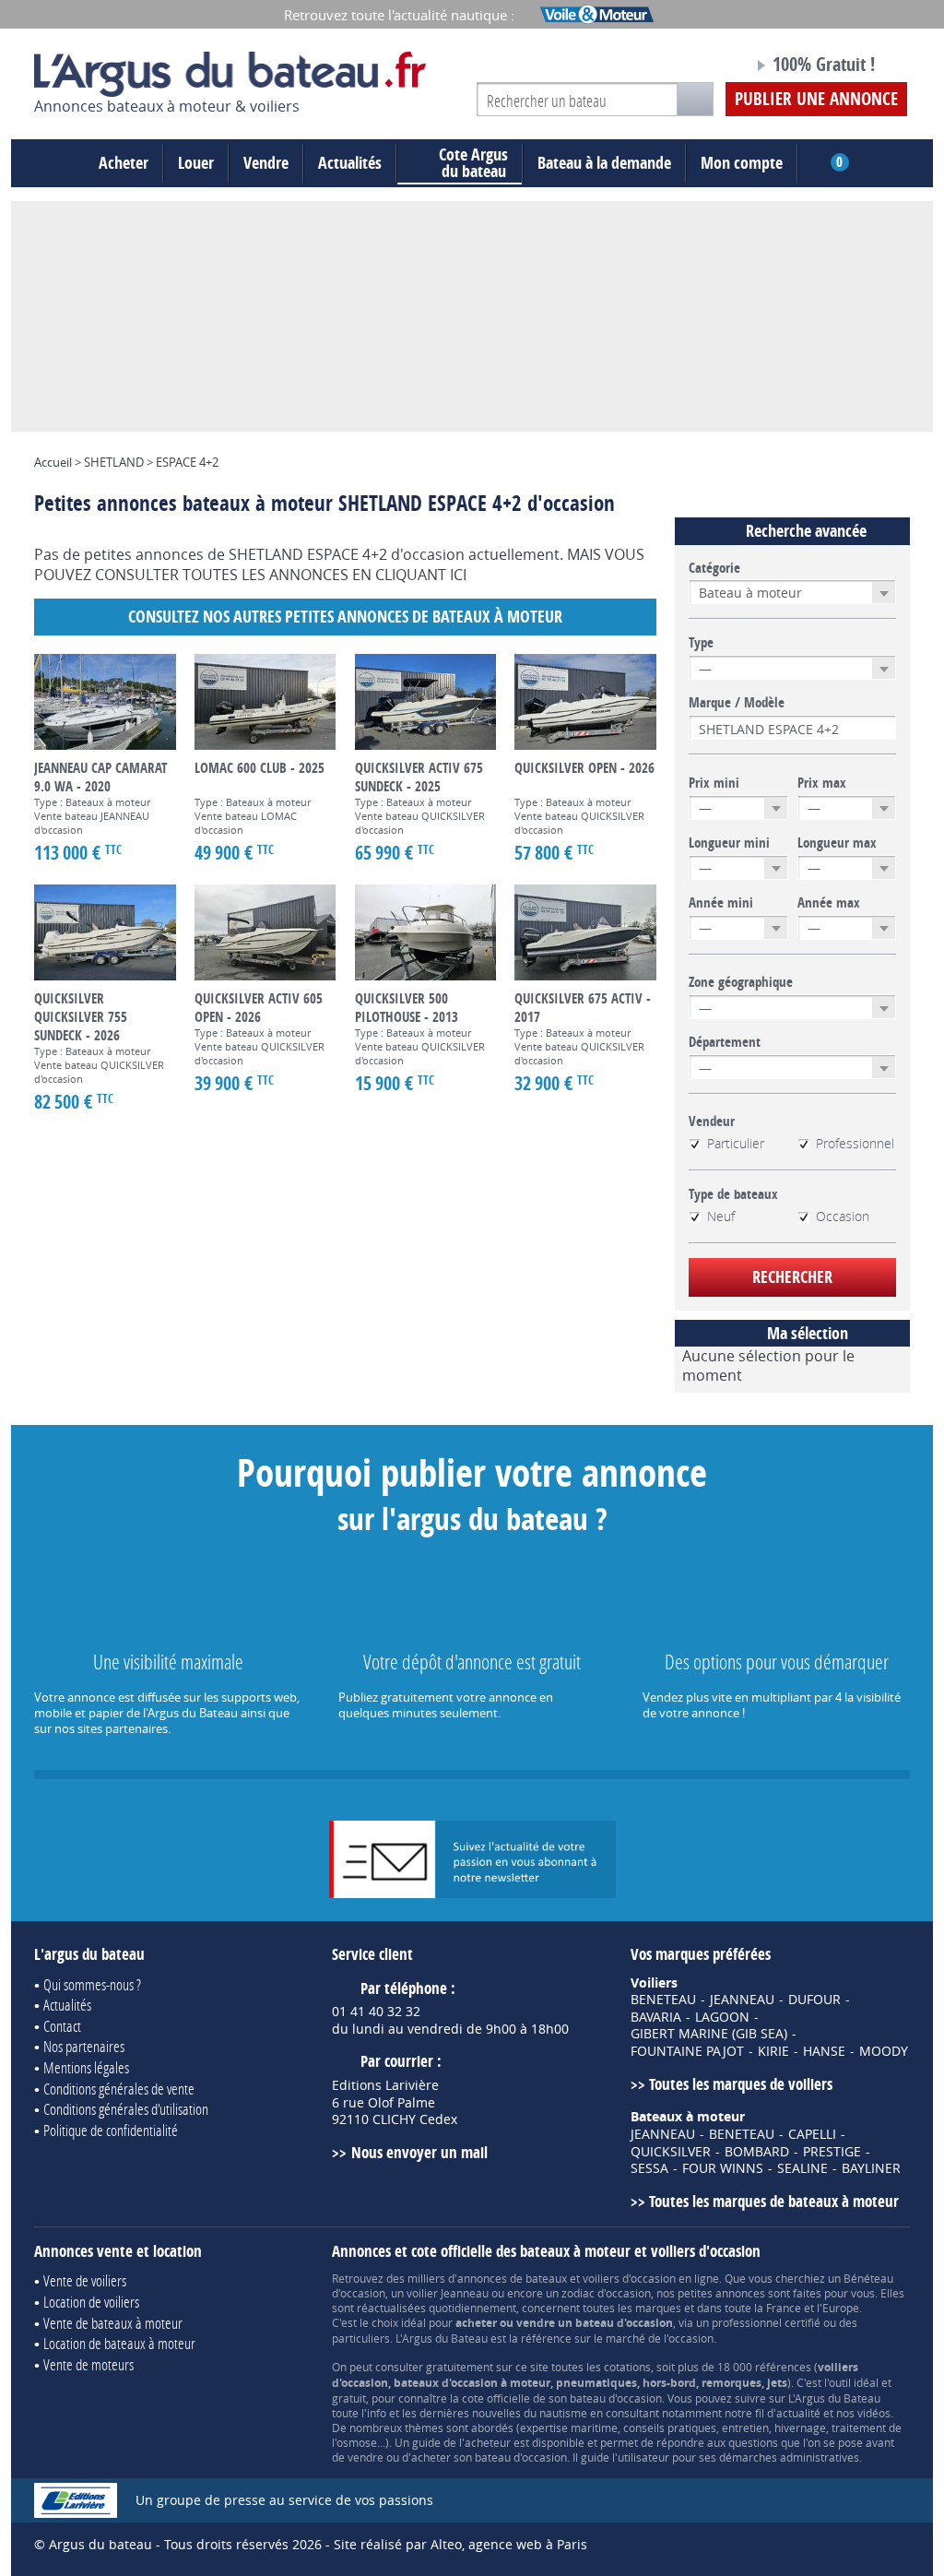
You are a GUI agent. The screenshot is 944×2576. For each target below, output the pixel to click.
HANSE (824, 2051)
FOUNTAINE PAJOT (687, 2051)
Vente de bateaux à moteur (113, 2323)
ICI (458, 575)
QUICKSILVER (671, 2152)
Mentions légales (86, 2067)
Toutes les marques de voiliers (741, 2084)
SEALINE (802, 2168)
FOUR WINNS (723, 2168)
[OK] (695, 99)
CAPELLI (812, 2134)
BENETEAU (663, 2000)
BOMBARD (757, 2152)
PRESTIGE (832, 2152)
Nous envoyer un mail (419, 2152)
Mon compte (742, 163)
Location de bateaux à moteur (119, 2343)
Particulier (736, 1144)
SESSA (649, 2168)
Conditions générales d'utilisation (126, 2109)
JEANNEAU (742, 2000)
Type (701, 643)
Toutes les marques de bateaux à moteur (774, 2201)
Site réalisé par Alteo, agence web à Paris (460, 2544)
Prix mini (714, 783)
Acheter (124, 163)
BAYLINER (871, 2168)
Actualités (350, 163)
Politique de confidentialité (111, 2130)
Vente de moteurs (88, 2364)
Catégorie (714, 568)
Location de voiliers (91, 2302)
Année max (829, 903)
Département (725, 1042)
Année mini (721, 903)
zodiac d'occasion (606, 2293)
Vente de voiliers (85, 2280)
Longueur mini (729, 843)
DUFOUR (814, 2000)
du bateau (473, 163)
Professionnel (855, 1144)
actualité (798, 2413)
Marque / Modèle (737, 703)
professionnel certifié (766, 2322)
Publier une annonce (816, 99)
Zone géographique (741, 982)
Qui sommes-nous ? (92, 1984)
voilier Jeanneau (448, 2293)
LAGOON (722, 2017)
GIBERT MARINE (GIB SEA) (709, 2034)
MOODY (884, 2051)
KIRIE (773, 2051)
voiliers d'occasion (629, 2278)
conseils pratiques (670, 2428)
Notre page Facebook (704, 67)
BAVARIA (656, 2017)
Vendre (266, 163)
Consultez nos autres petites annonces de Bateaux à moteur (345, 617)
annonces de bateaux (512, 2278)
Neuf (721, 1217)
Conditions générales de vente (119, 2089)
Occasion (843, 1217)
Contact (62, 2026)
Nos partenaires (84, 2046)
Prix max (822, 783)
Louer (196, 163)
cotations (627, 2367)
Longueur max (837, 843)
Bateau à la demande (604, 163)
